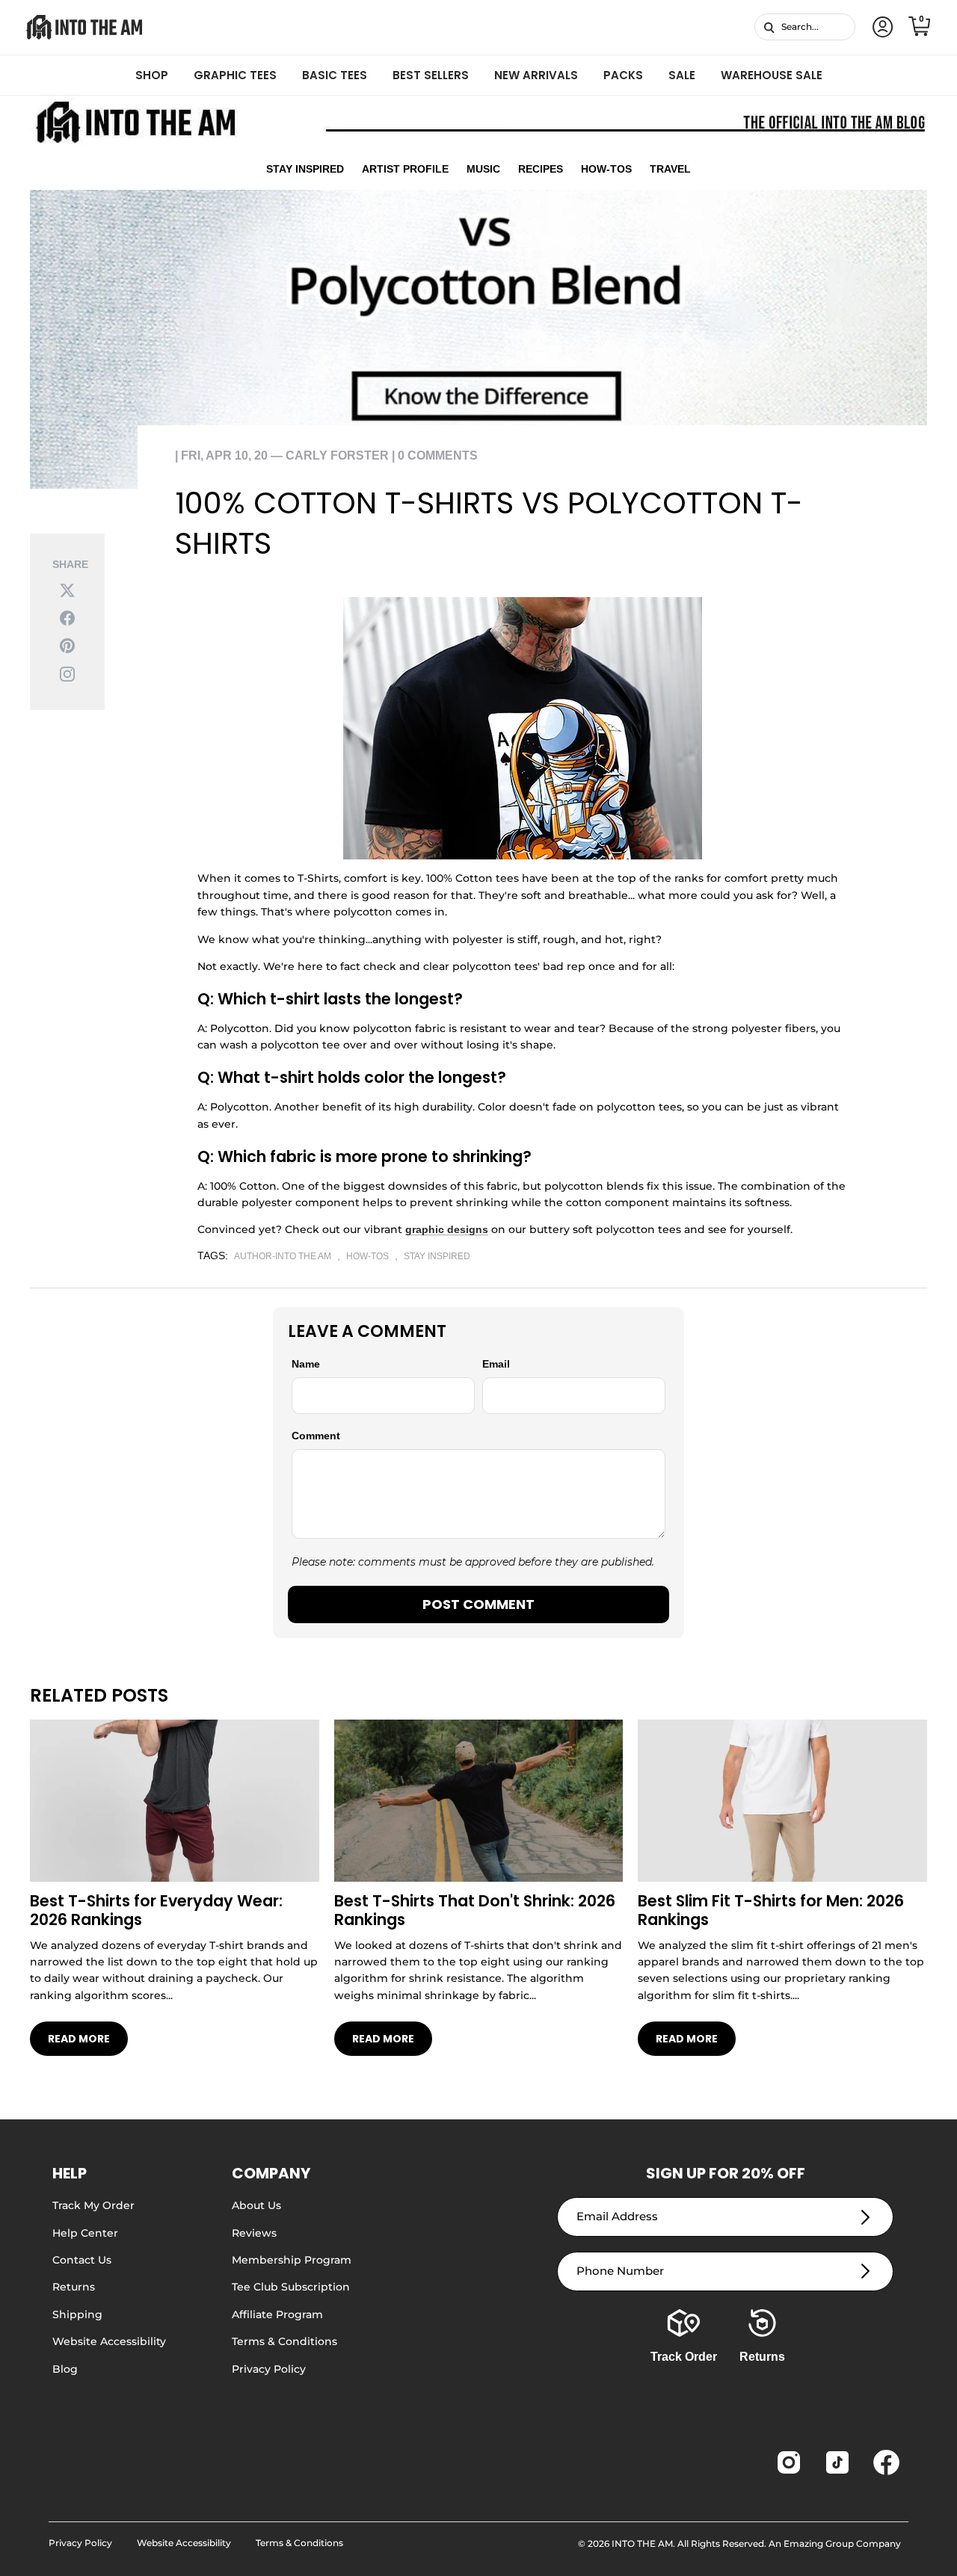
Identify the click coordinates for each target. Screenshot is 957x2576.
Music (483, 169)
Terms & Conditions (284, 2341)
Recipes (541, 169)
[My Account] (880, 27)
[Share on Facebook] (67, 618)
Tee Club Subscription (291, 2287)
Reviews (254, 2233)
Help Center (85, 2233)
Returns (74, 2287)
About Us (256, 2205)
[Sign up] (865, 2217)
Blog (65, 2369)
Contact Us (82, 2260)
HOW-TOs (367, 1256)
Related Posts (99, 1695)
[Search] (769, 27)
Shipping (77, 2314)
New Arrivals (536, 75)
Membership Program (292, 2260)
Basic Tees (335, 75)
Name (306, 1364)
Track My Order (93, 2205)
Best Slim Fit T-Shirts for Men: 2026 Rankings (771, 1910)
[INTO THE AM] (84, 27)
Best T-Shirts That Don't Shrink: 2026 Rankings (475, 1910)
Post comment (478, 1604)
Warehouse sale (772, 75)
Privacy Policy (269, 2369)
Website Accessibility (109, 2341)
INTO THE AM (642, 2543)
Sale (682, 75)
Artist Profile (405, 169)
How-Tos (606, 169)
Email (496, 1364)
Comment (316, 1436)
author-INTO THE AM (283, 1256)
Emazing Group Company (842, 2543)
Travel (670, 169)
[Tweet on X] (67, 589)
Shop (152, 75)
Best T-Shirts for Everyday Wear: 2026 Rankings (156, 1910)
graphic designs (447, 1229)
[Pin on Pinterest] (67, 645)
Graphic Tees (235, 75)
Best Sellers (431, 75)
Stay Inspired (305, 169)
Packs (623, 75)
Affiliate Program (277, 2314)
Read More (79, 2039)
